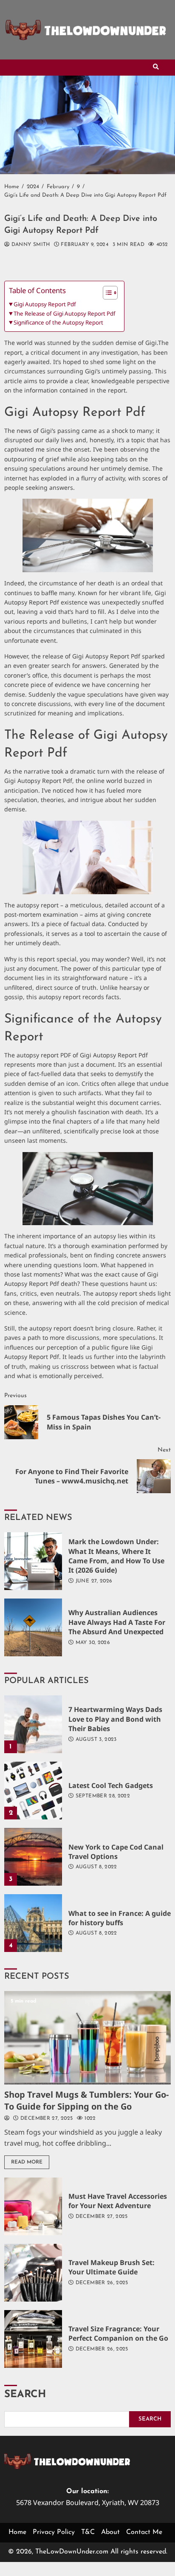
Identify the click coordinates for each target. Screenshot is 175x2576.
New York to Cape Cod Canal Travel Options (33, 1857)
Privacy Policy (54, 2532)
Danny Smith (30, 245)
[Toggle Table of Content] (106, 293)
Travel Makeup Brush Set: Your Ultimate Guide (33, 2273)
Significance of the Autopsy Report (58, 322)
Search (25, 2395)
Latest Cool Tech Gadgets (33, 1791)
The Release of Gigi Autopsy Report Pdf (65, 314)
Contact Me (144, 2532)
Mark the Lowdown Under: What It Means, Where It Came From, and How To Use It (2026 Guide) (33, 1561)
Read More (27, 2162)
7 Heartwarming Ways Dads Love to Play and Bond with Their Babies (33, 1724)
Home (17, 2532)
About (110, 2532)
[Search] (156, 68)
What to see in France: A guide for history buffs (33, 1923)
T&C (88, 2532)
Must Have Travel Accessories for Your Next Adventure (33, 2206)
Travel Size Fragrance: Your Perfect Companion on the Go (33, 2339)
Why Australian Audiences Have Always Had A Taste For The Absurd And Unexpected (33, 1627)
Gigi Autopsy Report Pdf (45, 304)
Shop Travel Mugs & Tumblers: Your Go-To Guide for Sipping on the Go (87, 2038)
